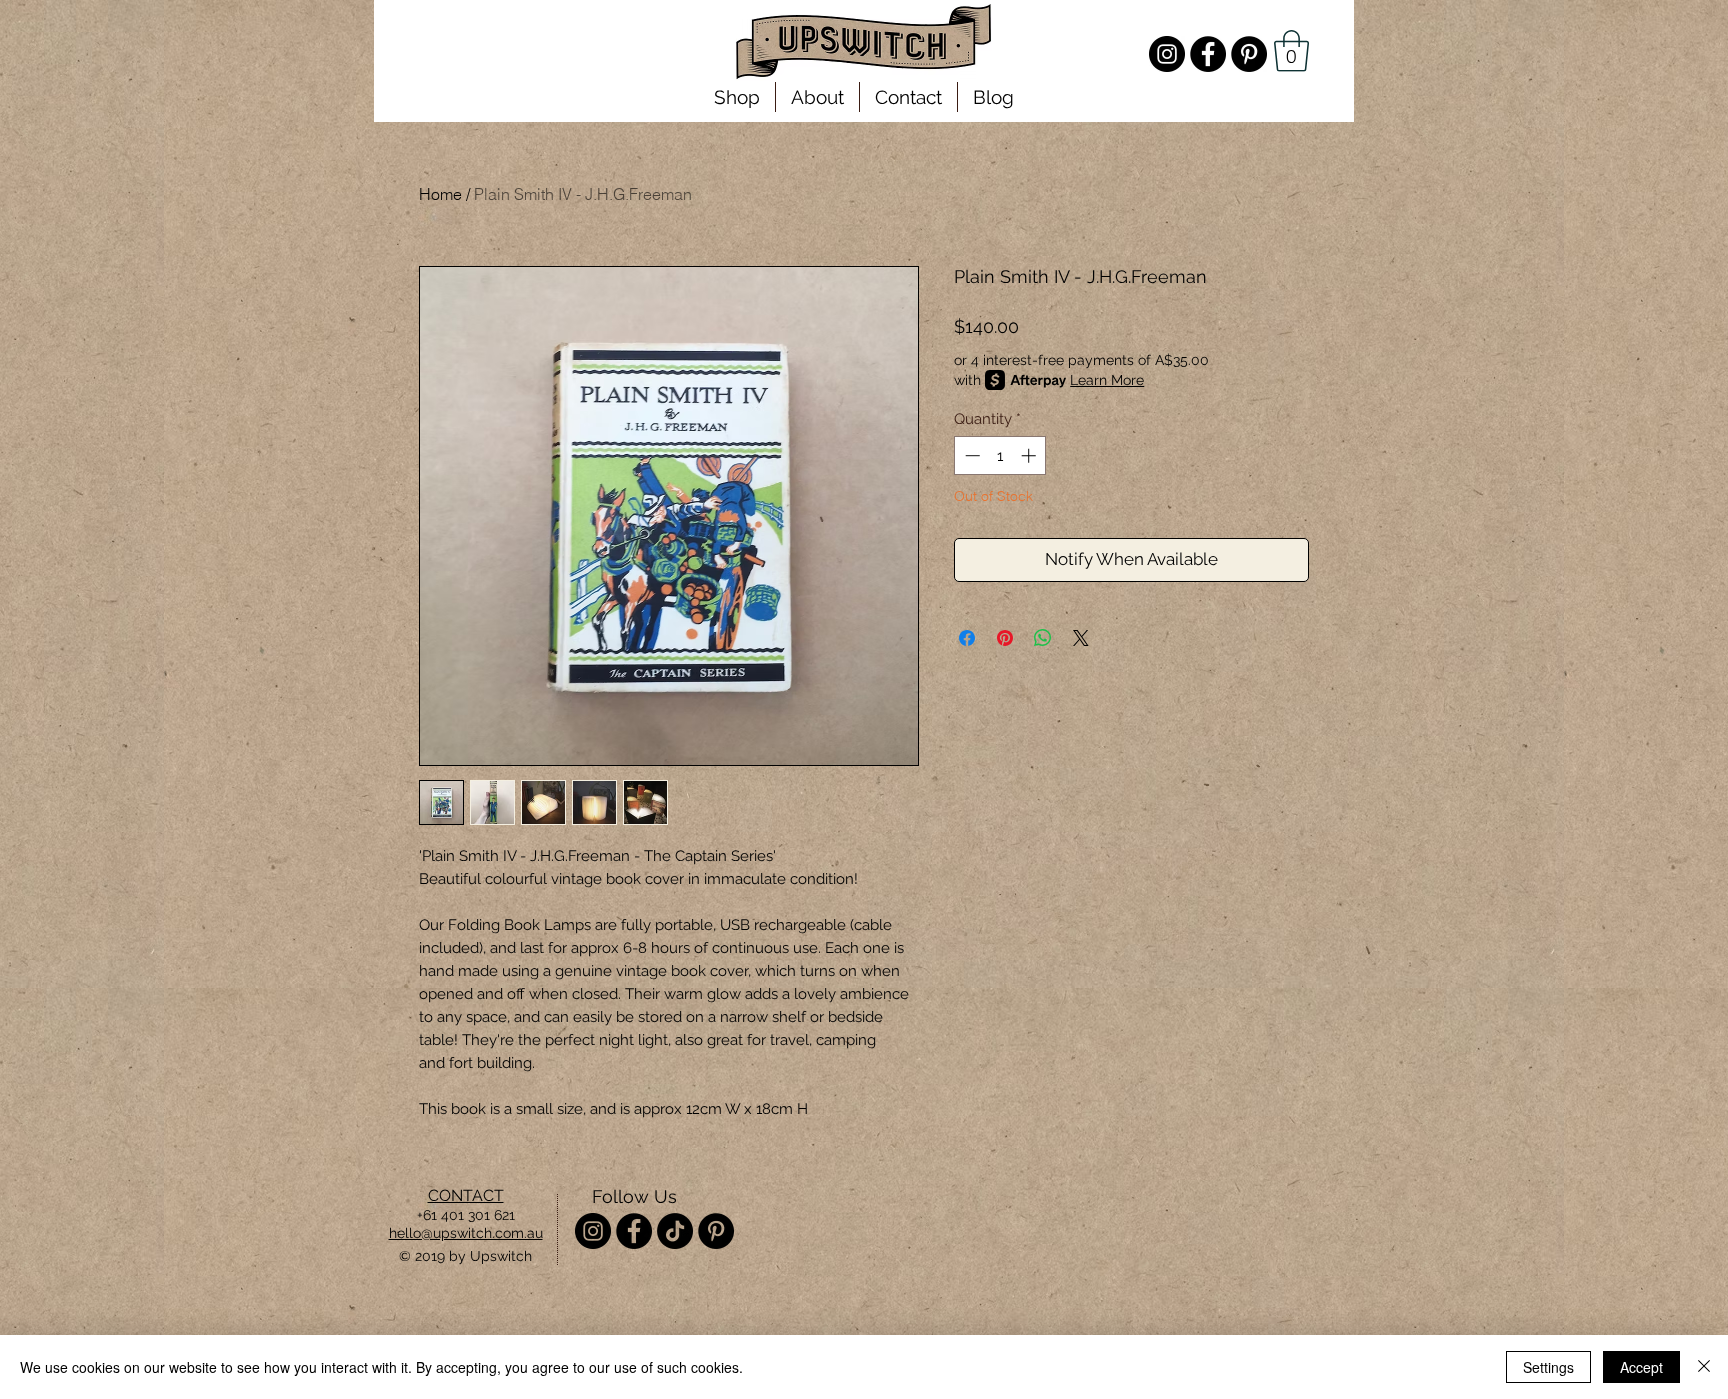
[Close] (1704, 1367)
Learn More (1107, 380)
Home (440, 194)
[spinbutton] (1000, 455)
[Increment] (1030, 455)
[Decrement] (970, 455)
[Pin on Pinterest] (1005, 638)
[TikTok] (675, 1231)
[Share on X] (1081, 638)
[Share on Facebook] (967, 638)
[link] (1291, 51)
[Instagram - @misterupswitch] (1167, 54)
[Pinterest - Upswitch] (1249, 54)
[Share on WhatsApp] (1043, 638)
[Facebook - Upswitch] (1208, 54)
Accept (1641, 1367)
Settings (1548, 1367)
